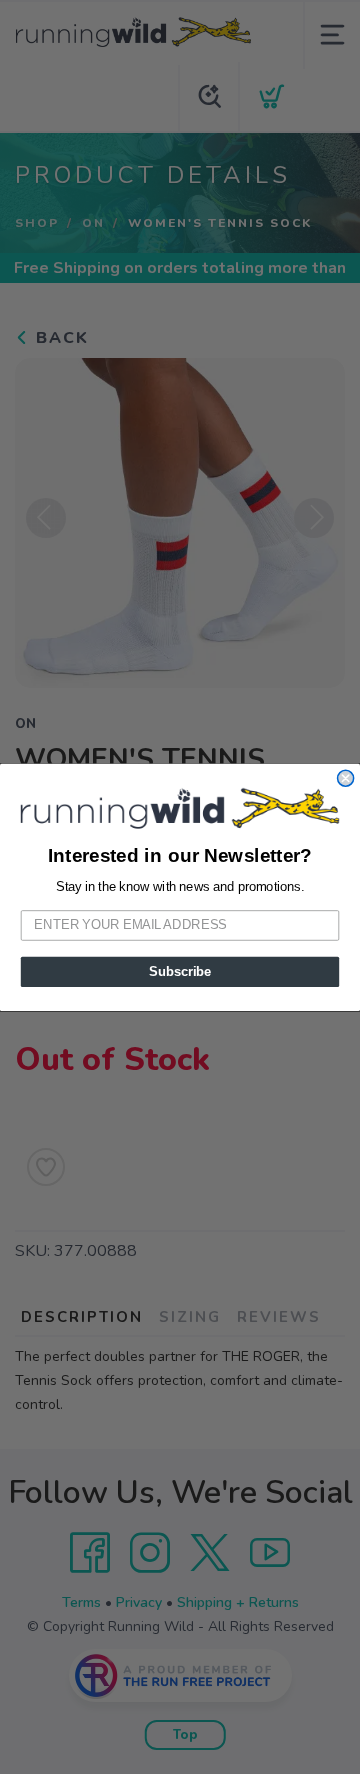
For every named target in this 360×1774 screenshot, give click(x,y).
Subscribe (180, 971)
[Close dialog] (346, 778)
